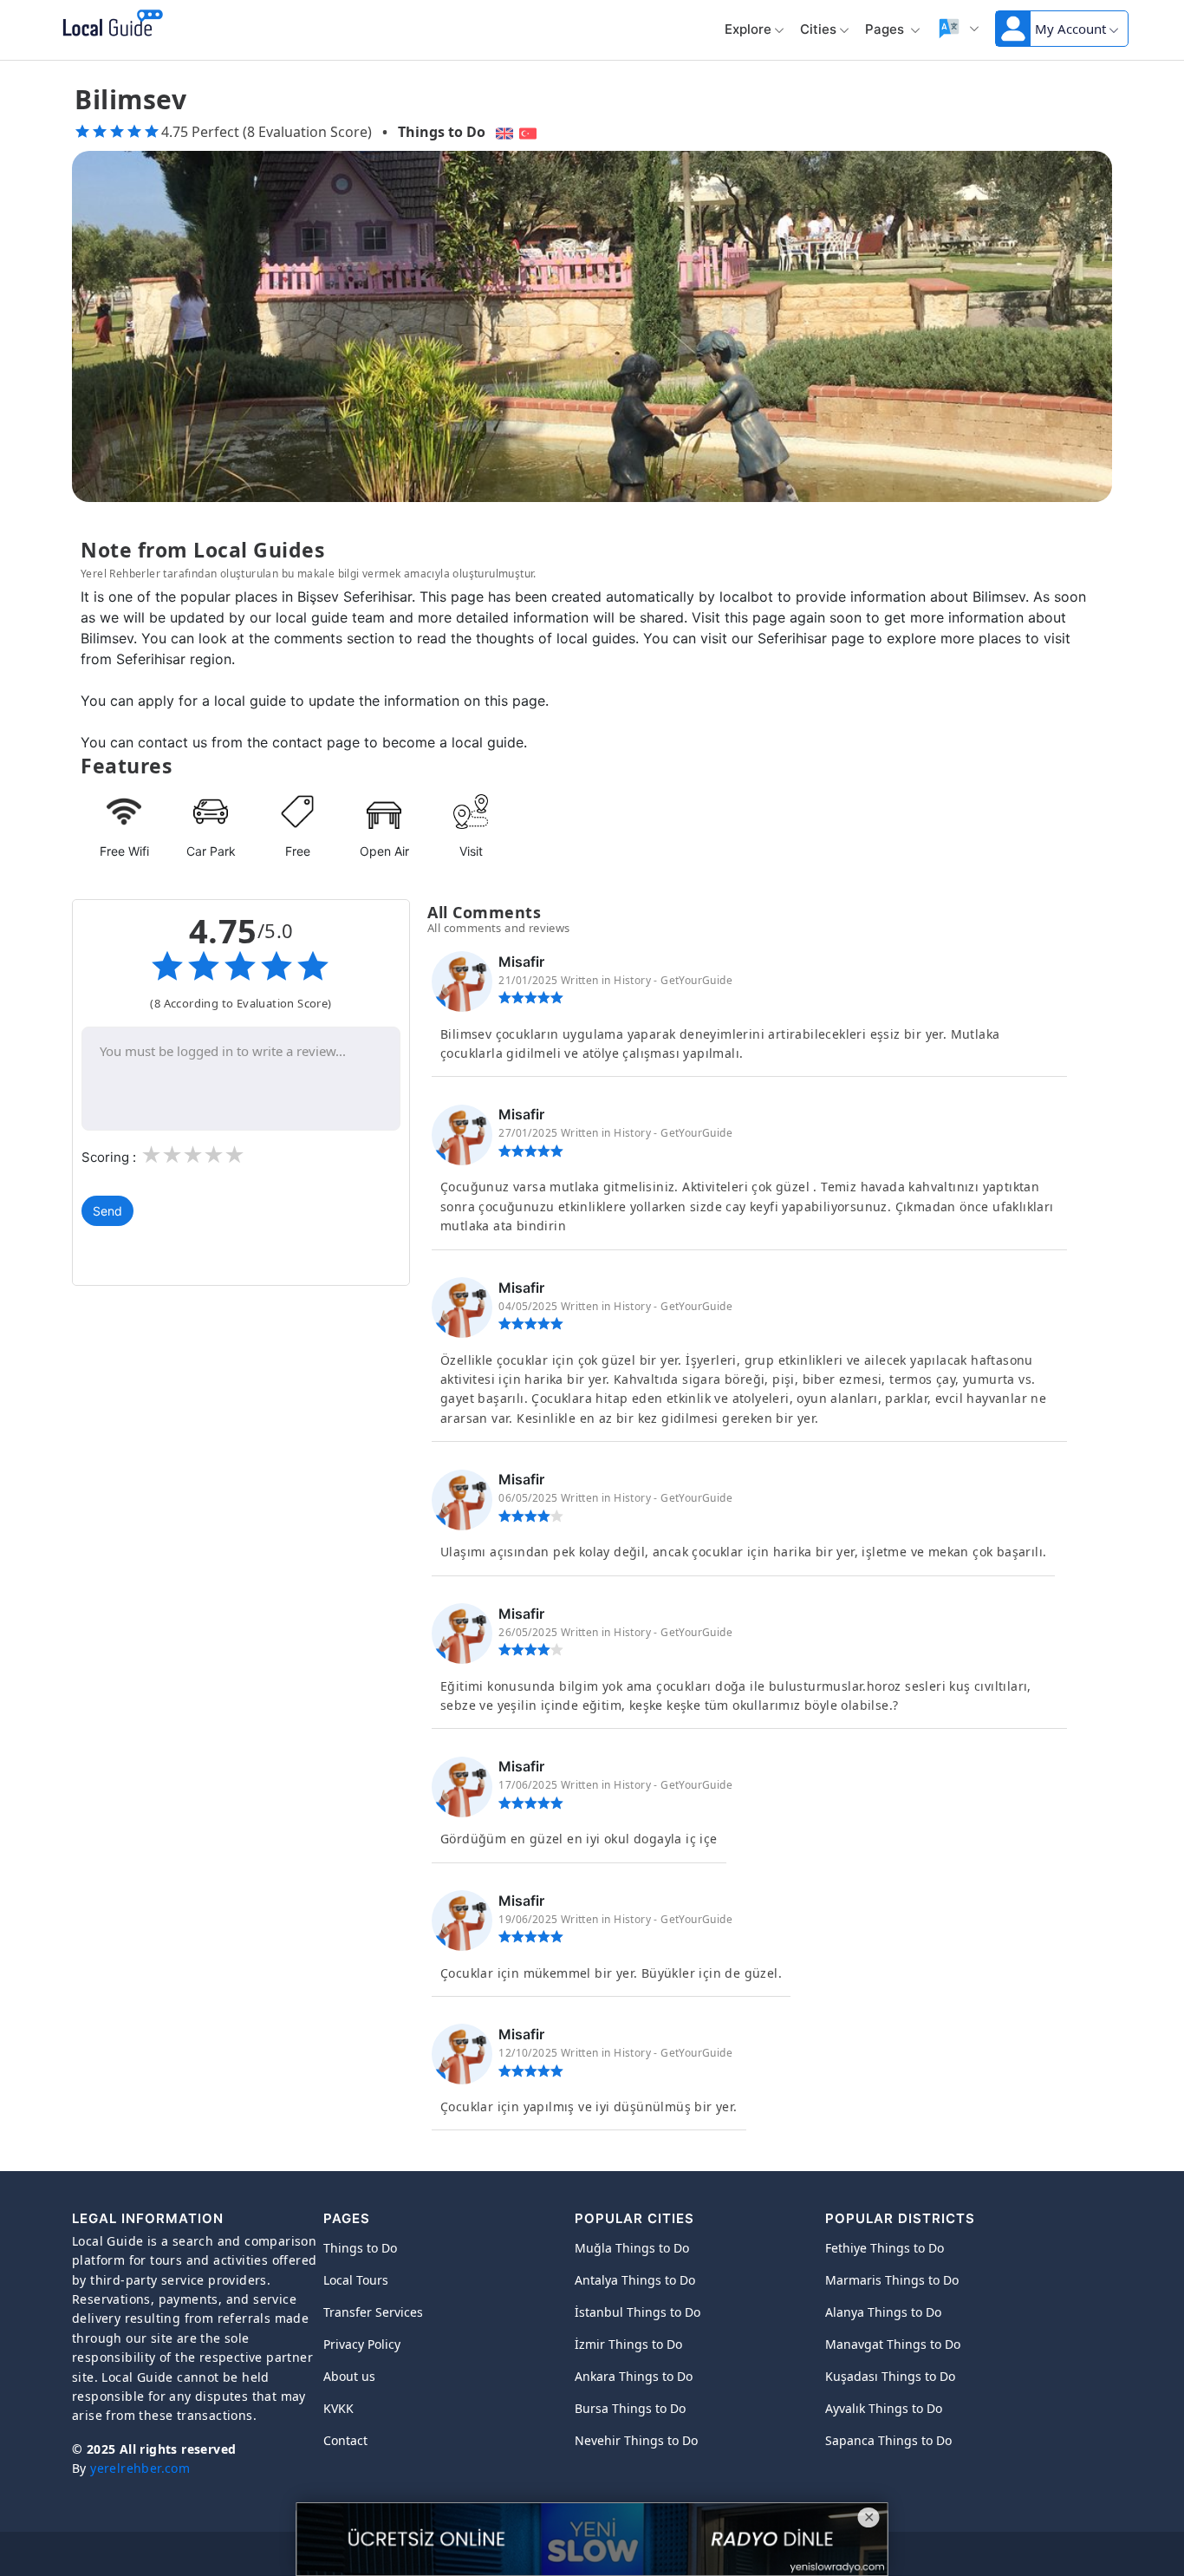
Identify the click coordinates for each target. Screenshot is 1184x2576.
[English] (502, 132)
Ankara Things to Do (634, 2376)
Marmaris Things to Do (892, 2280)
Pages (886, 29)
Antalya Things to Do (635, 2280)
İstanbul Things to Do (638, 2312)
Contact (345, 2440)
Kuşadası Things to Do (890, 2376)
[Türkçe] (530, 132)
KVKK (338, 2408)
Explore (748, 29)
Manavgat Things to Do (893, 2344)
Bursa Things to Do (630, 2408)
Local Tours (356, 2280)
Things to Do (442, 132)
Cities (818, 29)
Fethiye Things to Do (885, 2248)
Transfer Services (373, 2312)
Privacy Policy (362, 2344)
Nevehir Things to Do (636, 2440)
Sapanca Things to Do (888, 2440)
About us (349, 2376)
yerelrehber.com (140, 2468)
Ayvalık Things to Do (884, 2408)
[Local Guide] (110, 24)
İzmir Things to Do (628, 2344)
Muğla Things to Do (632, 2248)
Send (107, 1211)
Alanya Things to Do (883, 2312)
